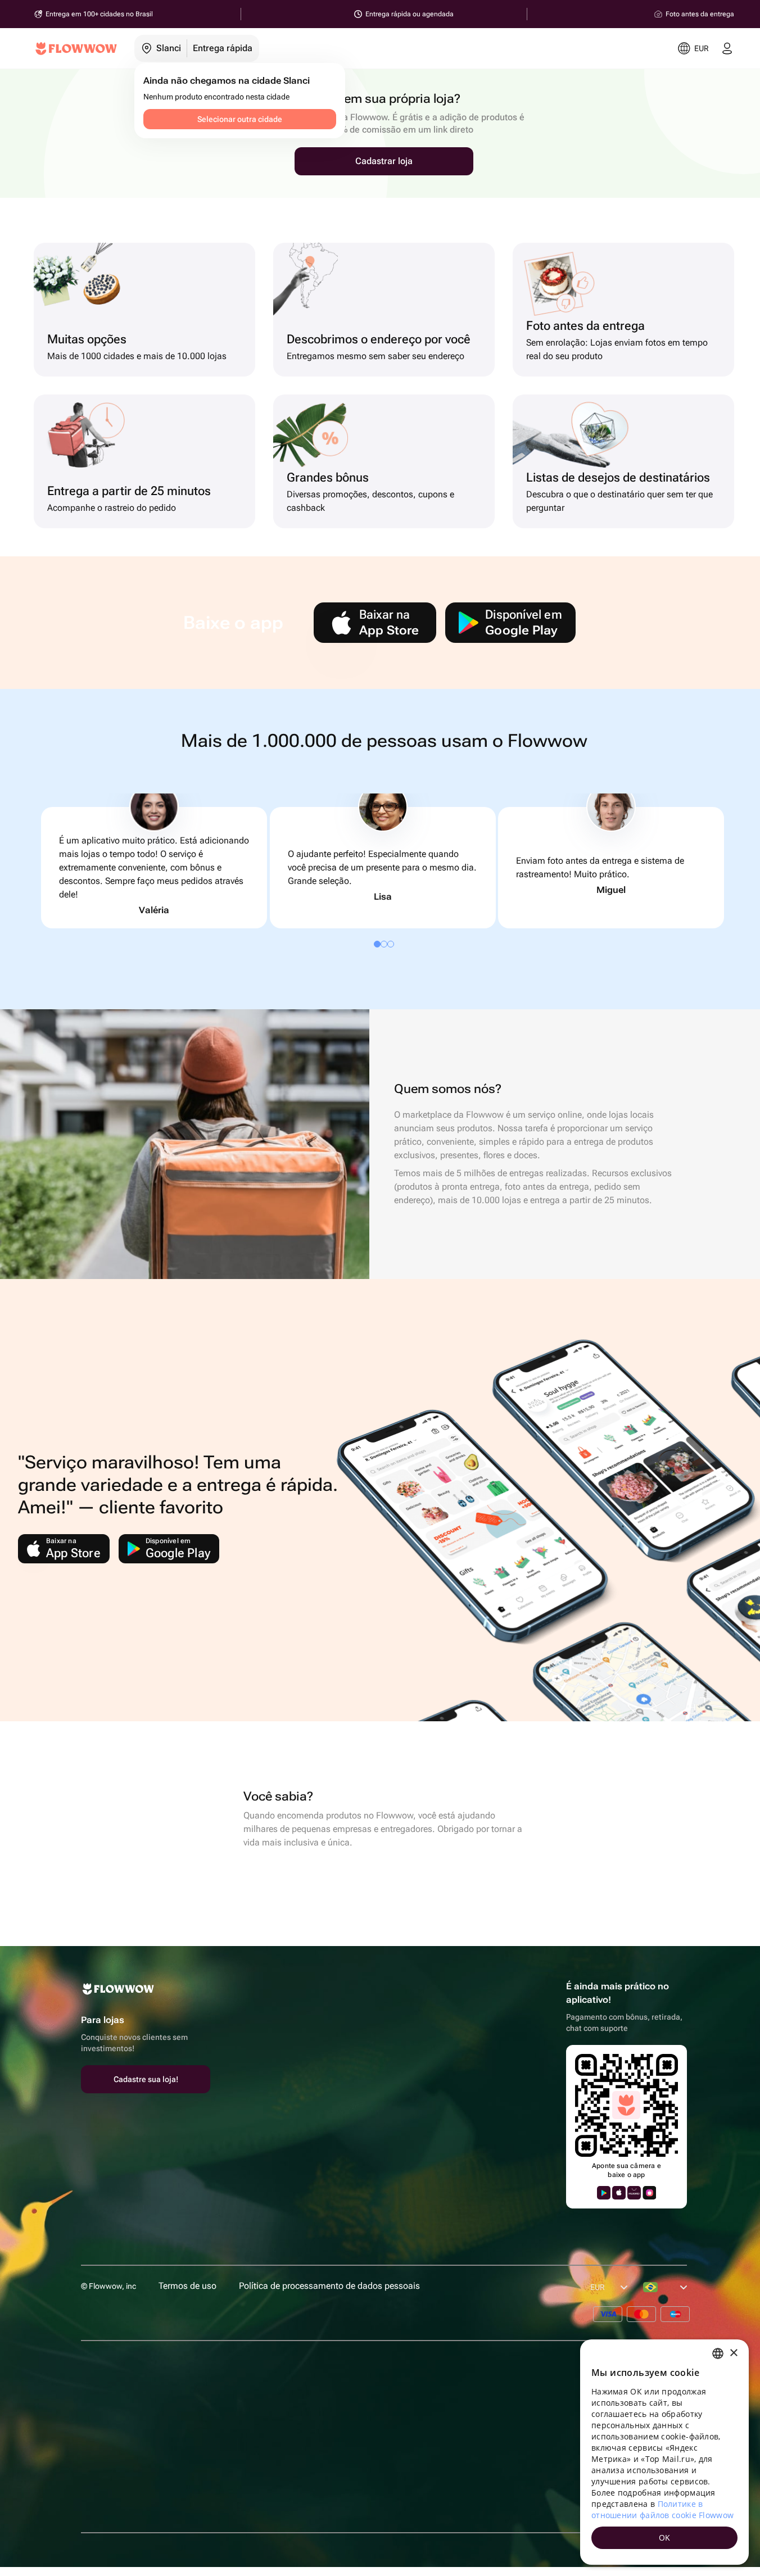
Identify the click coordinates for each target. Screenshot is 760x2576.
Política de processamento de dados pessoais (329, 2286)
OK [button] (665, 2538)
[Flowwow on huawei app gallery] (634, 2193)
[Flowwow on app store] (619, 2193)
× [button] (733, 2353)
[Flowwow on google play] (604, 2193)
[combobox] (718, 2353)
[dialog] (664, 2452)
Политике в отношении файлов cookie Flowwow (662, 2509)
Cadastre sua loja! (146, 2079)
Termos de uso (187, 2286)
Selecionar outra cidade (240, 119)
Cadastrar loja (384, 161)
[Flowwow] (76, 48)
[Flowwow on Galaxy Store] (649, 2193)
